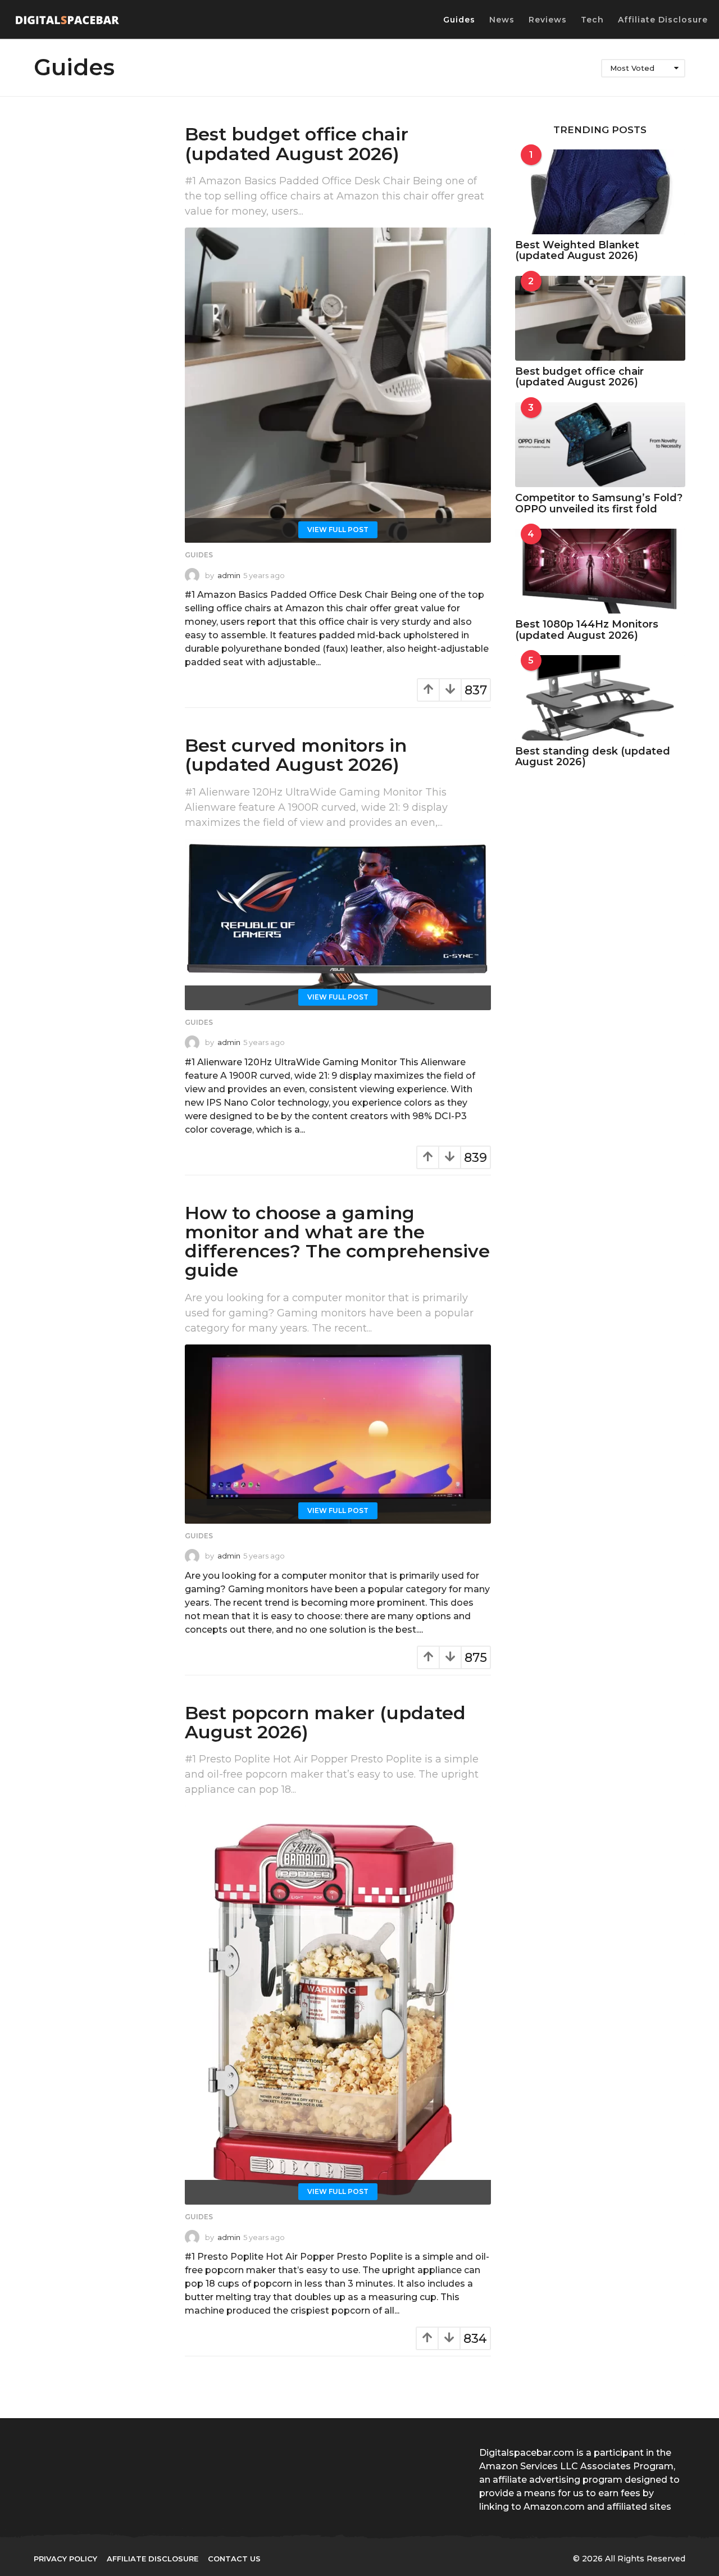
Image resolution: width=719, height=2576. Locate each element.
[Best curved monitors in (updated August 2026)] (338, 924)
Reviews (548, 20)
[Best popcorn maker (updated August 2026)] (338, 2005)
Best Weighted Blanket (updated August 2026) (577, 250)
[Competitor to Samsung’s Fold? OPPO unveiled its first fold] (600, 445)
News (502, 20)
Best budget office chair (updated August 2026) (297, 144)
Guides (459, 20)
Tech (592, 20)
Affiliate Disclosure (663, 20)
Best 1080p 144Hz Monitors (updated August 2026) (587, 630)
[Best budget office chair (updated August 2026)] (338, 385)
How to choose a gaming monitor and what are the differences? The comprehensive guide (337, 1242)
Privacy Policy (65, 2559)
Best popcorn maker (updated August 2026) (325, 1722)
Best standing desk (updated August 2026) (593, 757)
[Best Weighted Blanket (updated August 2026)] (600, 192)
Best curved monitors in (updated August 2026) (296, 755)
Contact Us (234, 2559)
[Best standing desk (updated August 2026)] (600, 698)
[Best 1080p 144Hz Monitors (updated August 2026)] (600, 571)
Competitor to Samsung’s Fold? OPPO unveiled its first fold (599, 503)
